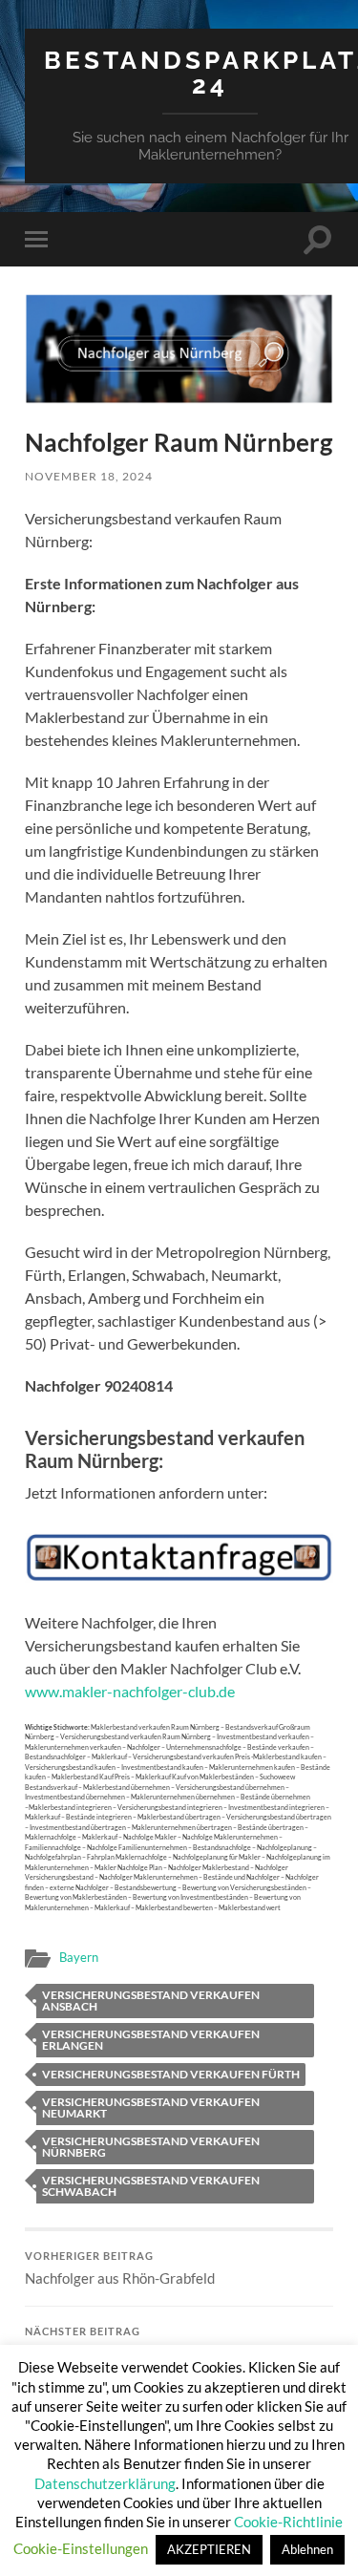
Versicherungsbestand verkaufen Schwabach (151, 2186)
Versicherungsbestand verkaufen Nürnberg (151, 2147)
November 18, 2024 (89, 476)
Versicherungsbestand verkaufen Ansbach (151, 2001)
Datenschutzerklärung (105, 2483)
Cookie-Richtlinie (288, 2522)
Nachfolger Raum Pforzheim (113, 2344)
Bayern (79, 1957)
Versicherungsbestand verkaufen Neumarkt (151, 2108)
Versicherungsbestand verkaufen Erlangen (151, 2040)
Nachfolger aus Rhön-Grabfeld (120, 2268)
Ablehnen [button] (307, 2549)
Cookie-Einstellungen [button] (81, 2548)
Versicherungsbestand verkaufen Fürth (171, 2074)
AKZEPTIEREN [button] (209, 2549)
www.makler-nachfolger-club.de (130, 1691)
